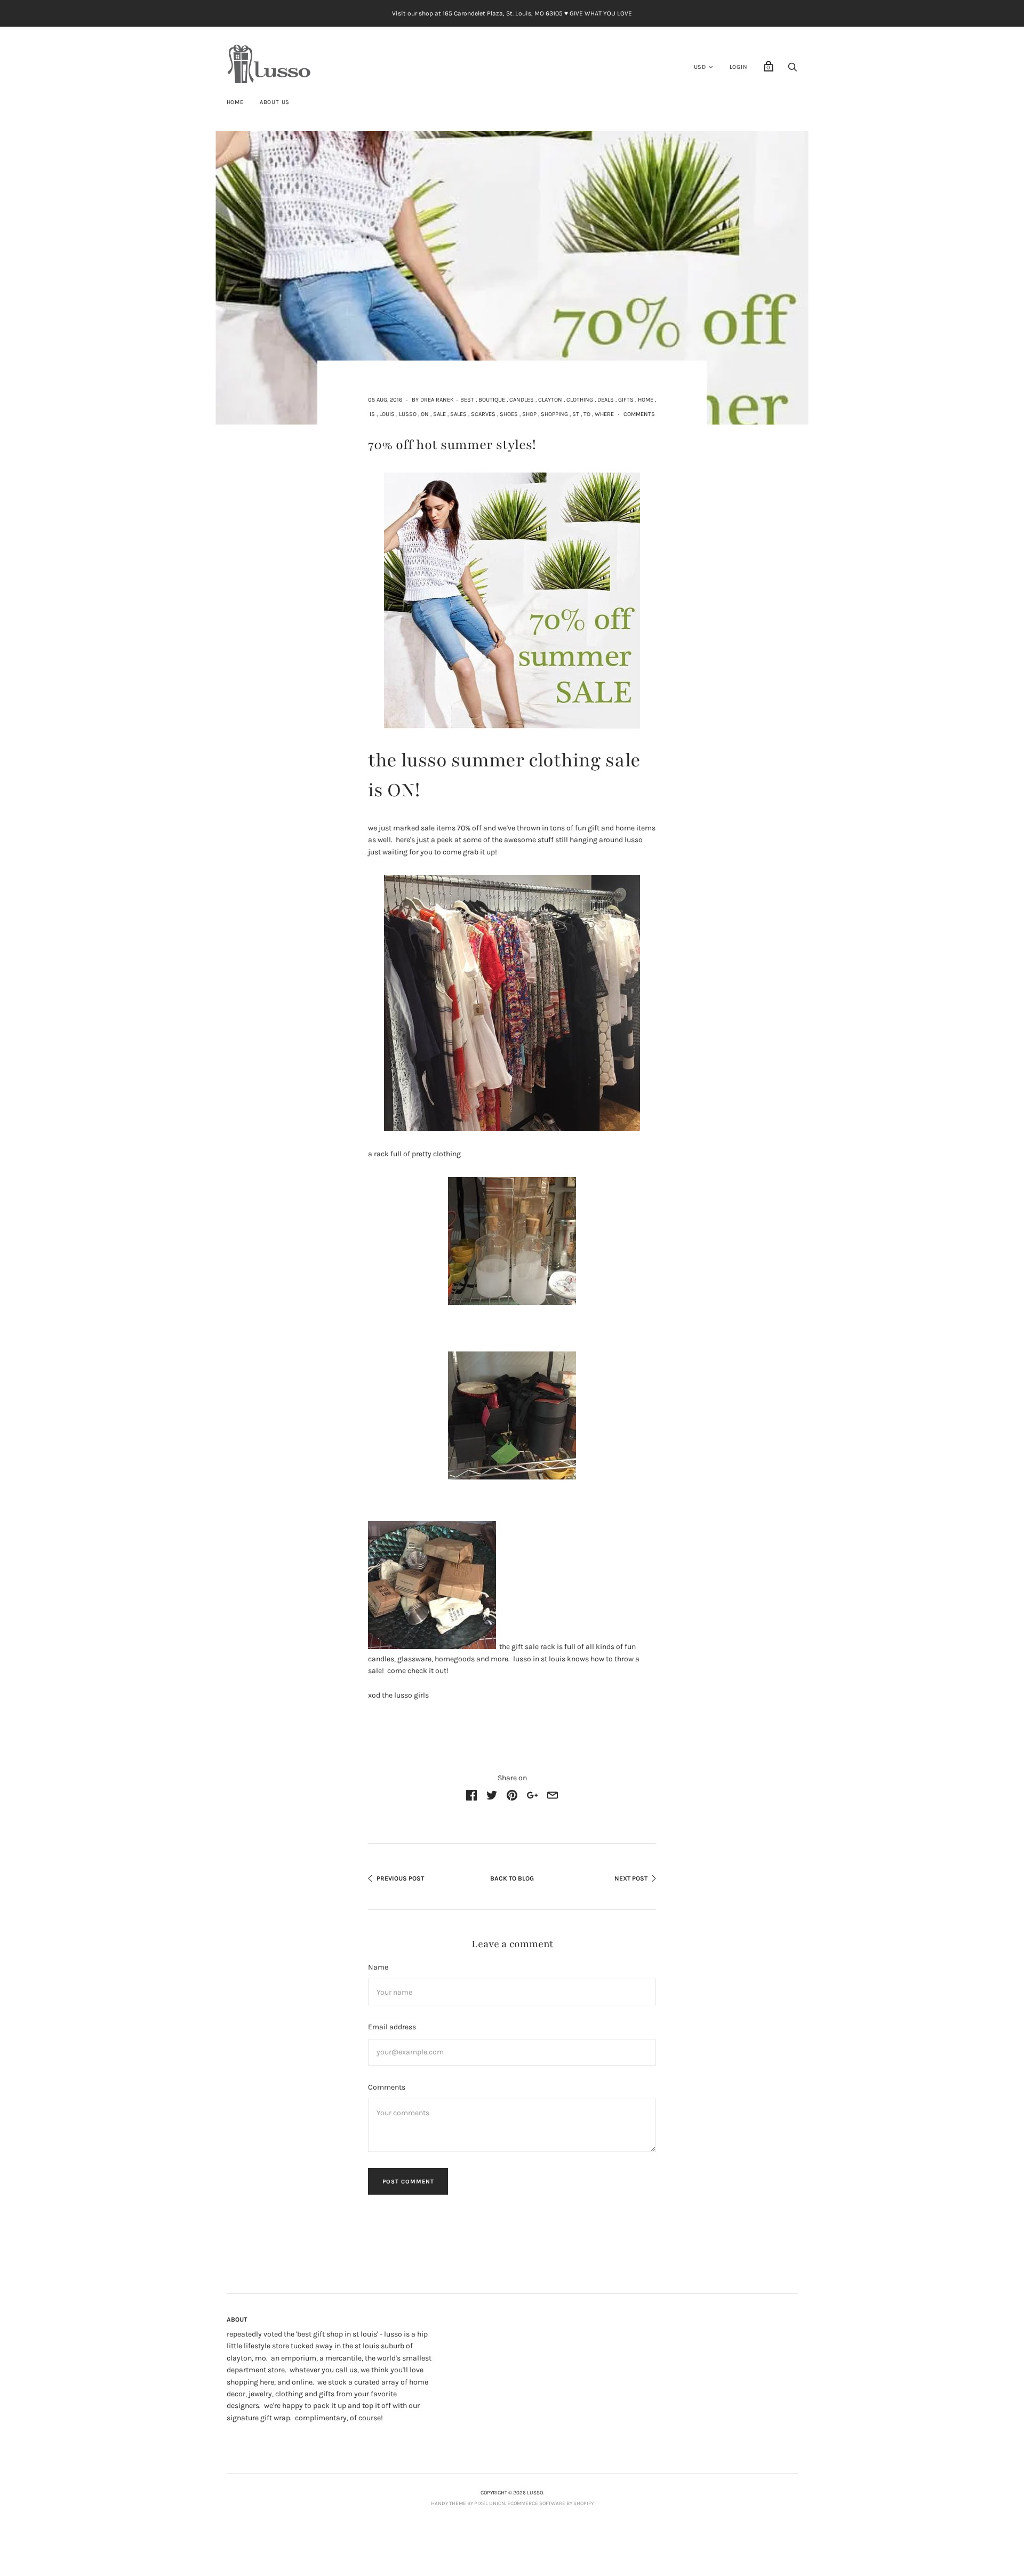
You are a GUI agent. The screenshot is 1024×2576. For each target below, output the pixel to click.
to (587, 414)
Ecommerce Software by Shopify (550, 2503)
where (604, 414)
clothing (580, 400)
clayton (550, 400)
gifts (626, 400)
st (576, 414)
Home (235, 102)
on (425, 414)
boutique (492, 400)
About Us (275, 102)
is (372, 414)
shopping (554, 414)
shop (529, 414)
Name (378, 1967)
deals (606, 400)
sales (458, 414)
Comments (639, 414)
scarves (483, 414)
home (646, 400)
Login (739, 67)
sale (439, 414)
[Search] (793, 70)
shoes (509, 414)
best (467, 400)
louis (387, 414)
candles (522, 400)
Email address (392, 2027)
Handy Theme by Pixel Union (468, 2503)
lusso (408, 414)
